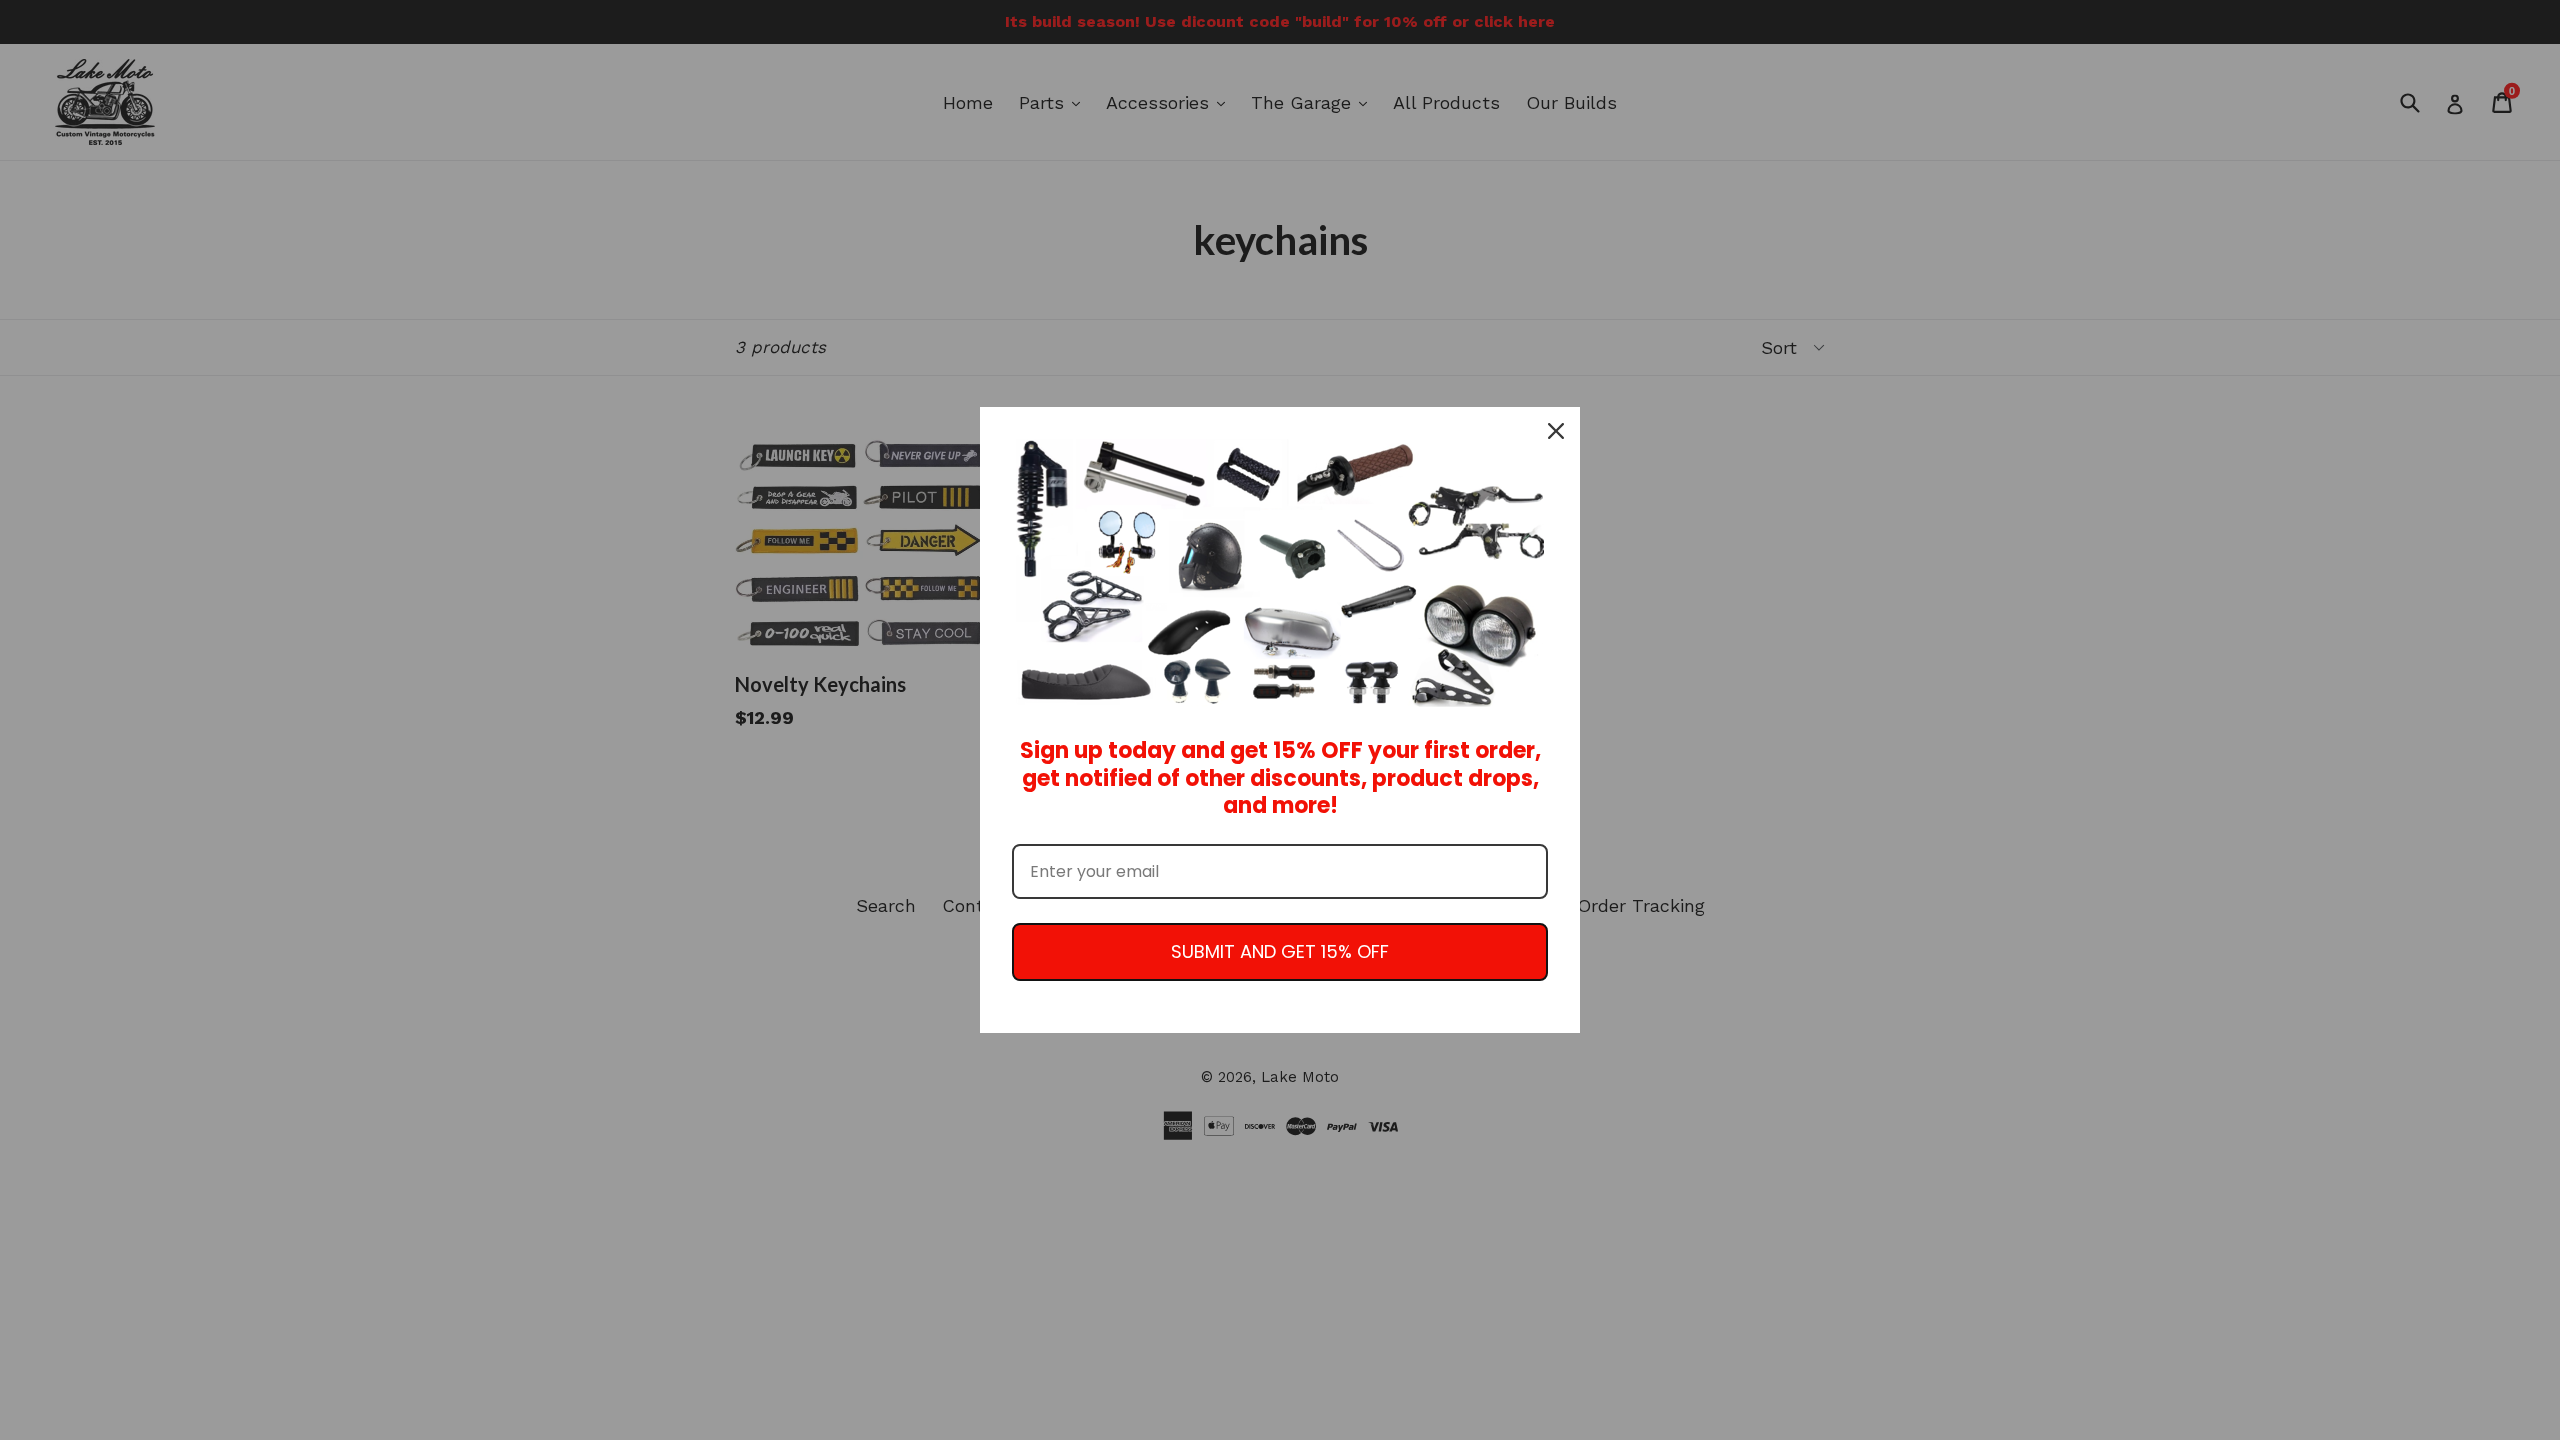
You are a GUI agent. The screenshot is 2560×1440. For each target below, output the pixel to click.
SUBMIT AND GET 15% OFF (1280, 951)
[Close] (1556, 431)
